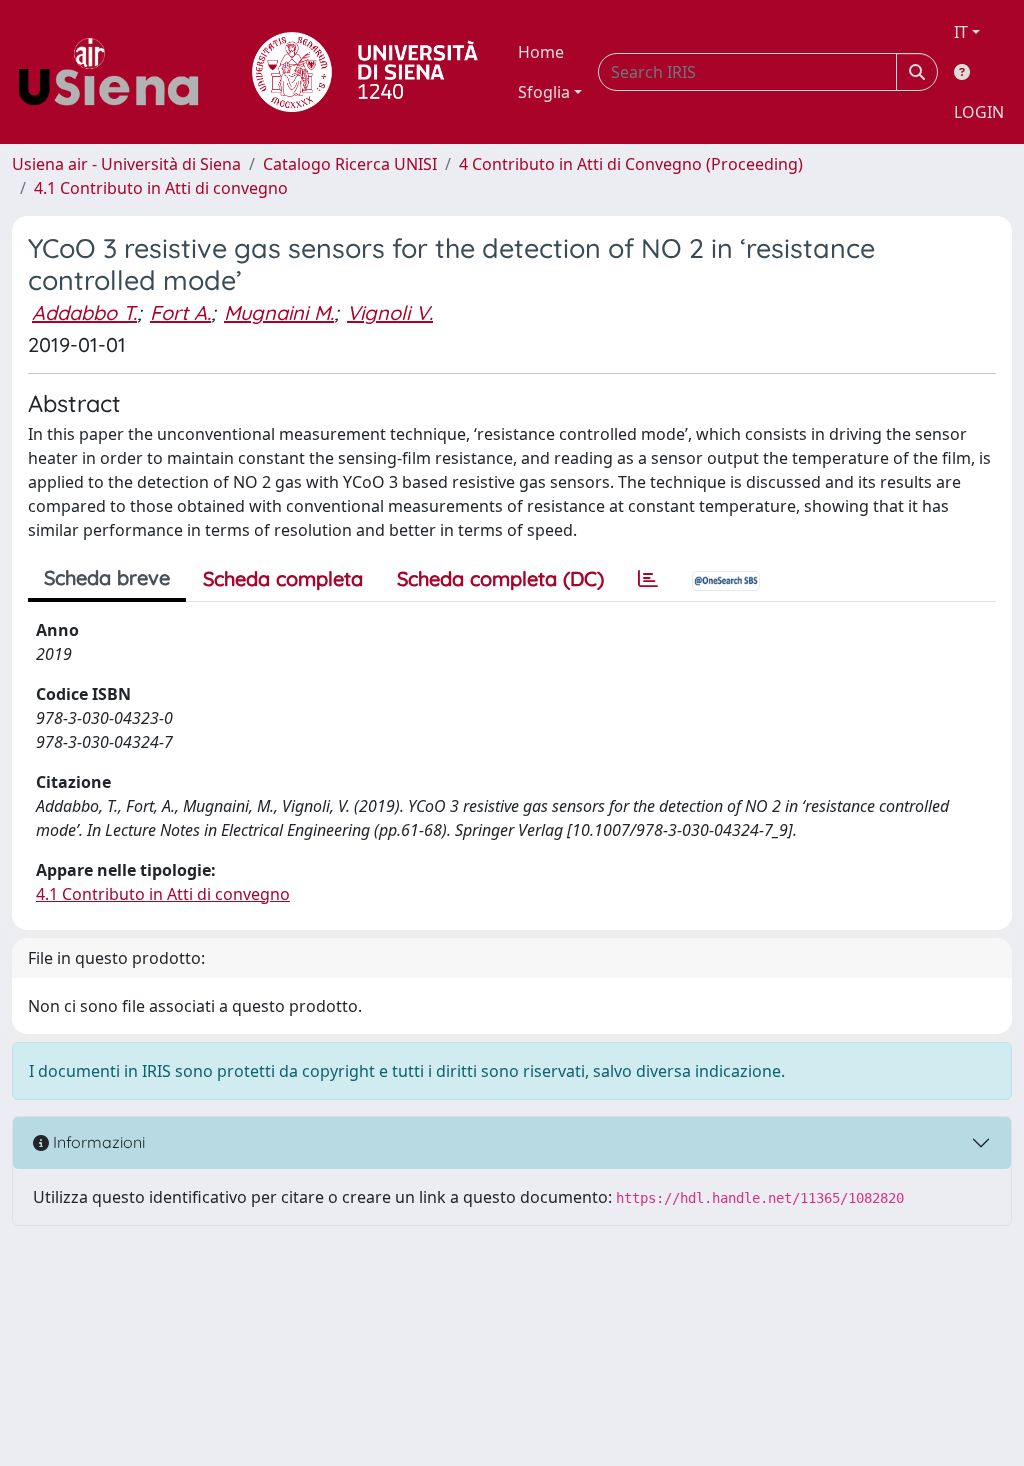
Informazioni (97, 1142)
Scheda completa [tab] (283, 578)
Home (541, 52)
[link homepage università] (365, 72)
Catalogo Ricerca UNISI (350, 164)
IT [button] (961, 32)
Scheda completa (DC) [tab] (500, 578)
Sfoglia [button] (544, 92)
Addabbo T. (84, 312)
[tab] (648, 579)
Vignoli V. (390, 312)
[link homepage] (116, 72)
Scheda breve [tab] (107, 577)
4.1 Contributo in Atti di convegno (161, 188)
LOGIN (979, 112)
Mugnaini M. (279, 312)
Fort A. (180, 312)
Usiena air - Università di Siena (126, 164)
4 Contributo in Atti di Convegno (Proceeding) (631, 164)
